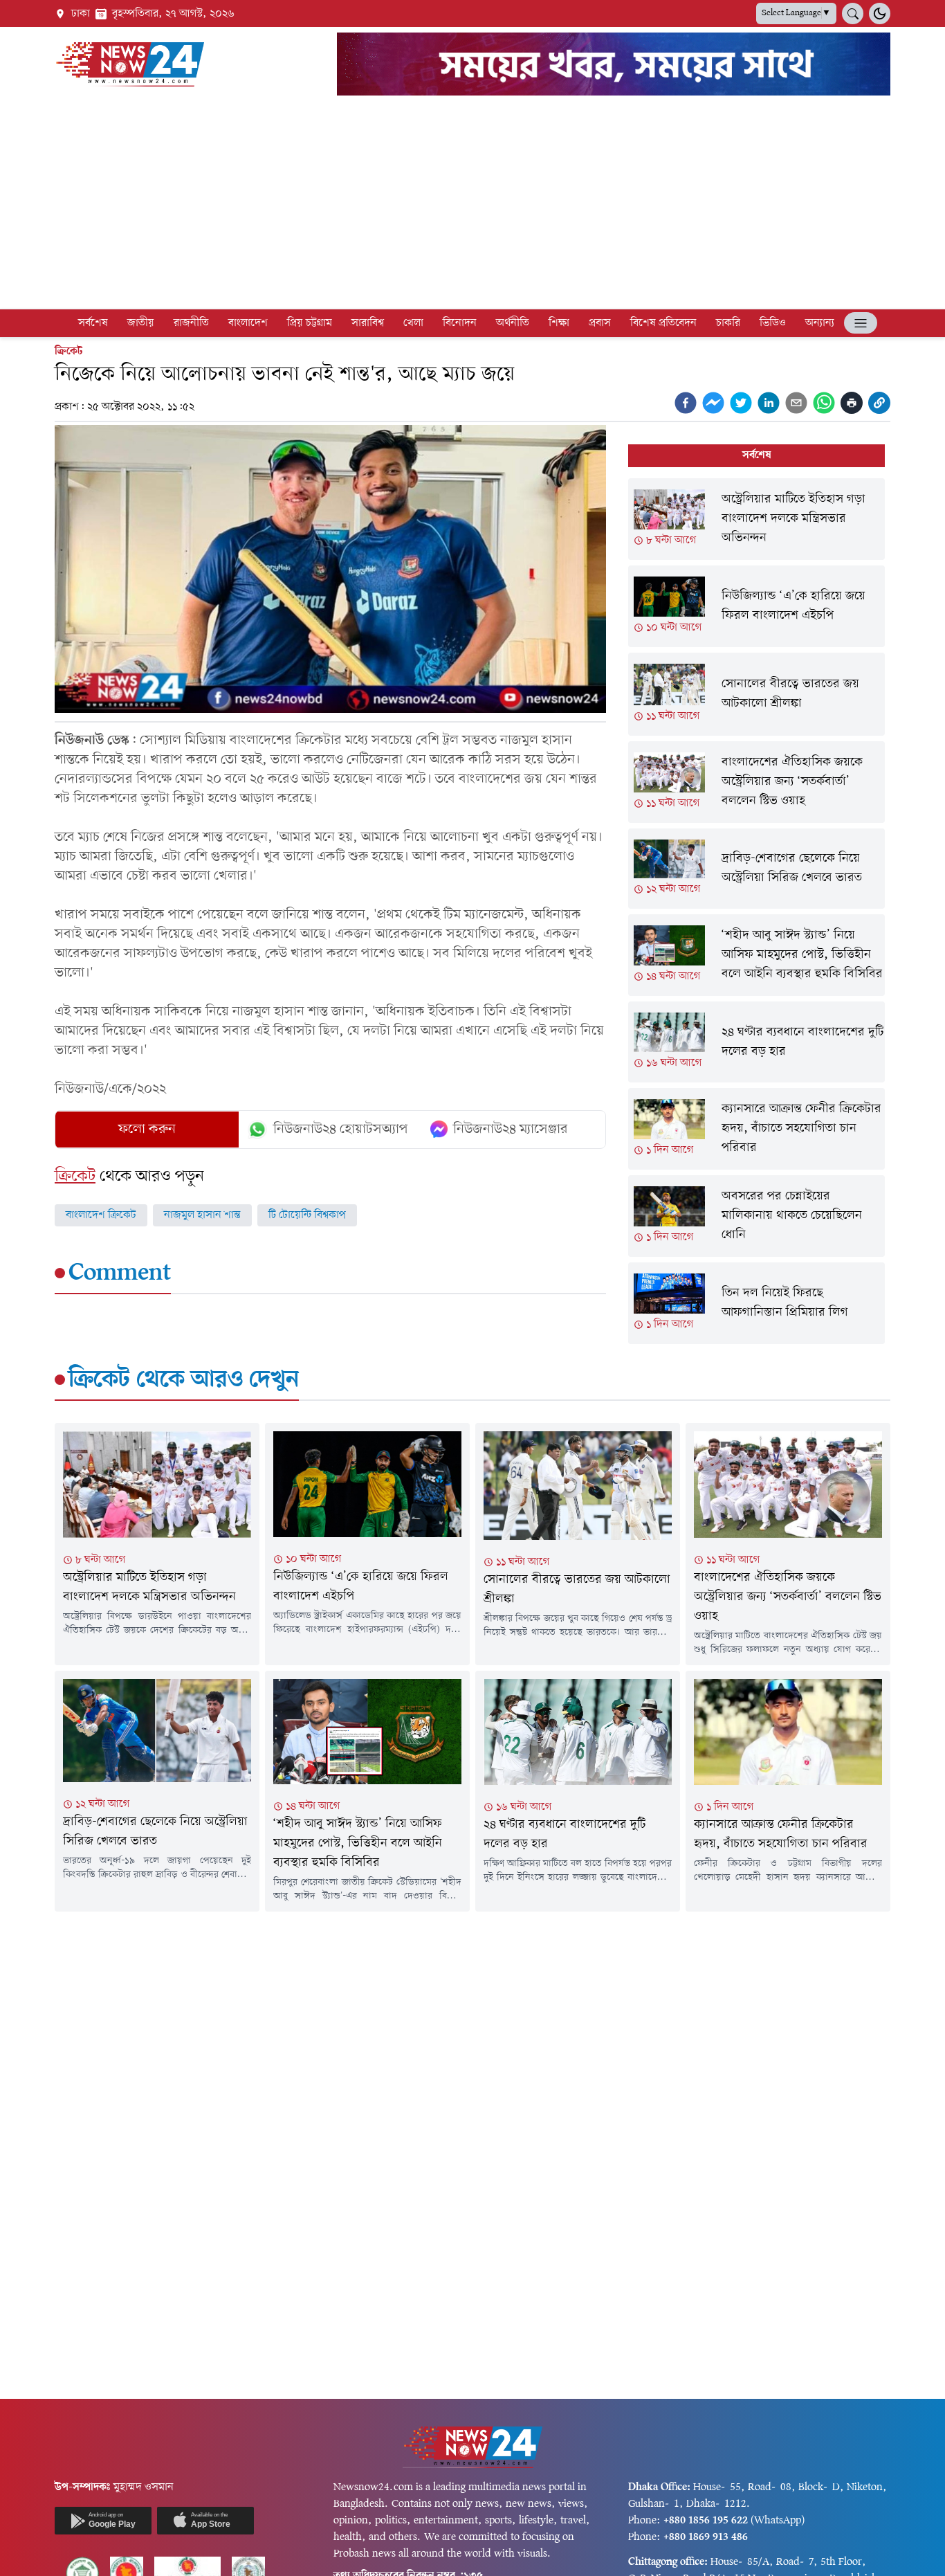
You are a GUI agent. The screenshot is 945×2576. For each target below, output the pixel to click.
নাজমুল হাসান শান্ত (202, 1215)
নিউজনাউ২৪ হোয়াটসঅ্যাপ (341, 1130)
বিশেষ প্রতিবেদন (663, 323)
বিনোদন (460, 323)
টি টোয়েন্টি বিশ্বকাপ (307, 1215)
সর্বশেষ (93, 323)
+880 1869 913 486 (706, 2537)
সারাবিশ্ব (368, 323)
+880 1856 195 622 (706, 2521)
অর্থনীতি (513, 323)
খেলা (413, 323)
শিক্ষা (559, 323)
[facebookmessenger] (713, 403)
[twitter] (741, 403)
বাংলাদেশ (248, 323)
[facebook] (686, 403)
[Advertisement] (472, 205)
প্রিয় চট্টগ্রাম (310, 323)
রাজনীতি (191, 323)
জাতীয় (141, 323)
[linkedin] (769, 403)
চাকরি (728, 323)
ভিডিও (773, 323)
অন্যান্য (820, 323)
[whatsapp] (824, 403)
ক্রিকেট (68, 352)
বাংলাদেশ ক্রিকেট (101, 1215)
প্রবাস (600, 323)
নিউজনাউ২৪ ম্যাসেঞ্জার (511, 1130)
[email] (796, 403)
